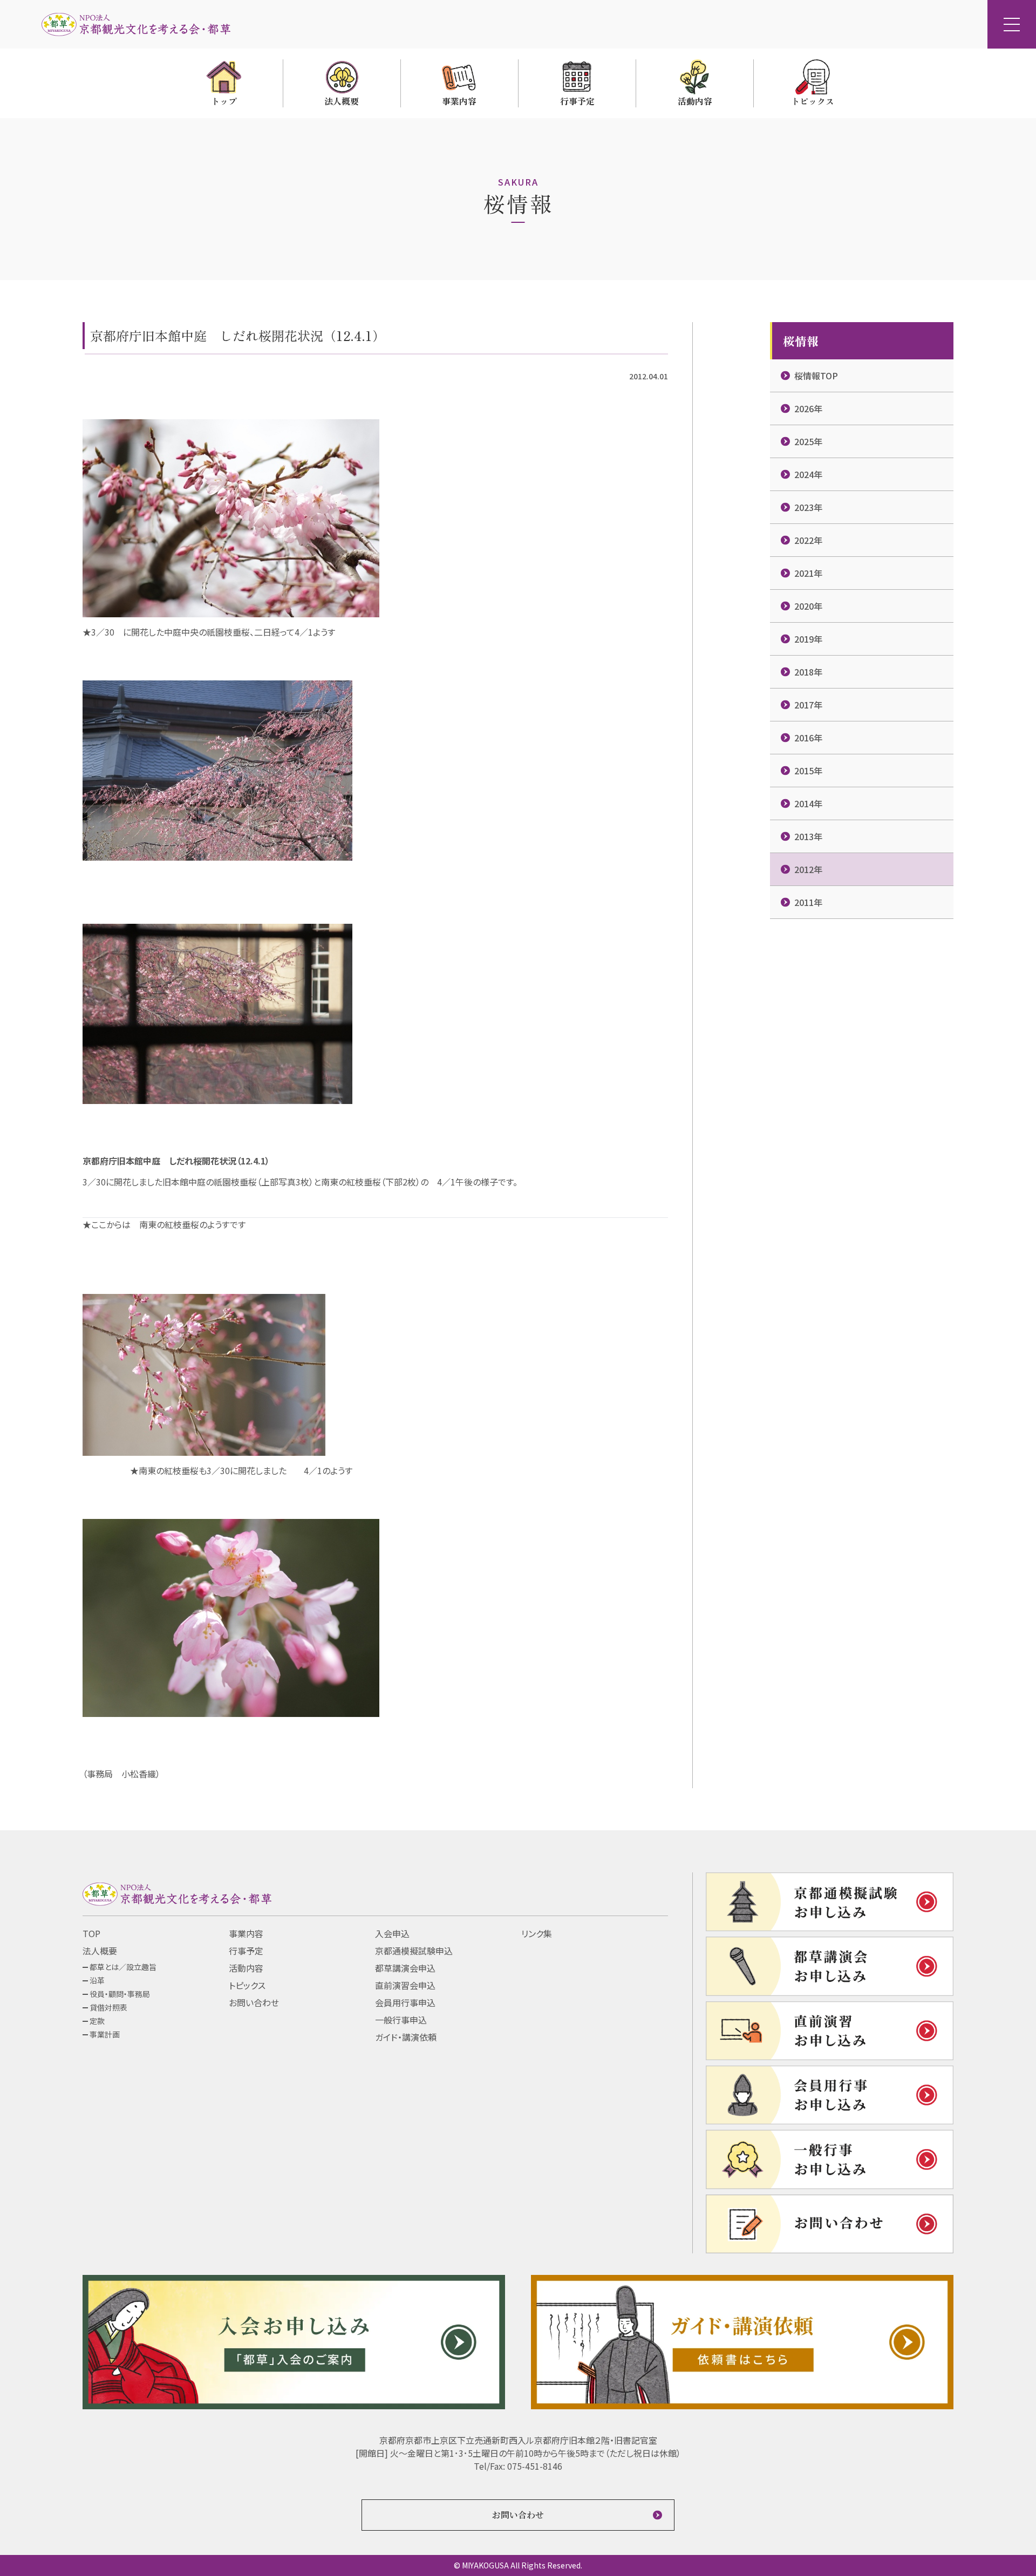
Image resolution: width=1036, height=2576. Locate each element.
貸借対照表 (108, 2007)
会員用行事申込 (405, 2002)
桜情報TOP (816, 376)
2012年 (808, 869)
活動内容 (246, 1968)
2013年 (808, 836)
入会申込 (392, 1933)
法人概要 (100, 1951)
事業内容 (246, 1933)
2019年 (808, 639)
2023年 (808, 507)
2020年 (808, 606)
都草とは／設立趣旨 (123, 1967)
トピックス (247, 1985)
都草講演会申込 (405, 1968)
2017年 (808, 705)
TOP (91, 1933)
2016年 (808, 738)
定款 (97, 2021)
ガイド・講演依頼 (406, 2037)
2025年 (808, 441)
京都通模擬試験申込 (414, 1951)
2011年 (808, 902)
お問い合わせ (254, 2002)
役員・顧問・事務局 (120, 1994)
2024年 (808, 474)
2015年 (808, 771)
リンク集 (537, 1933)
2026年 (808, 408)
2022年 (808, 540)
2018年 (808, 672)
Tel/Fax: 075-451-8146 (518, 2466)
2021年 (808, 573)
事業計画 (105, 2034)
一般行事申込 (401, 2020)
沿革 (97, 1980)
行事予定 (246, 1951)
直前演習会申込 (405, 1985)
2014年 (808, 803)
